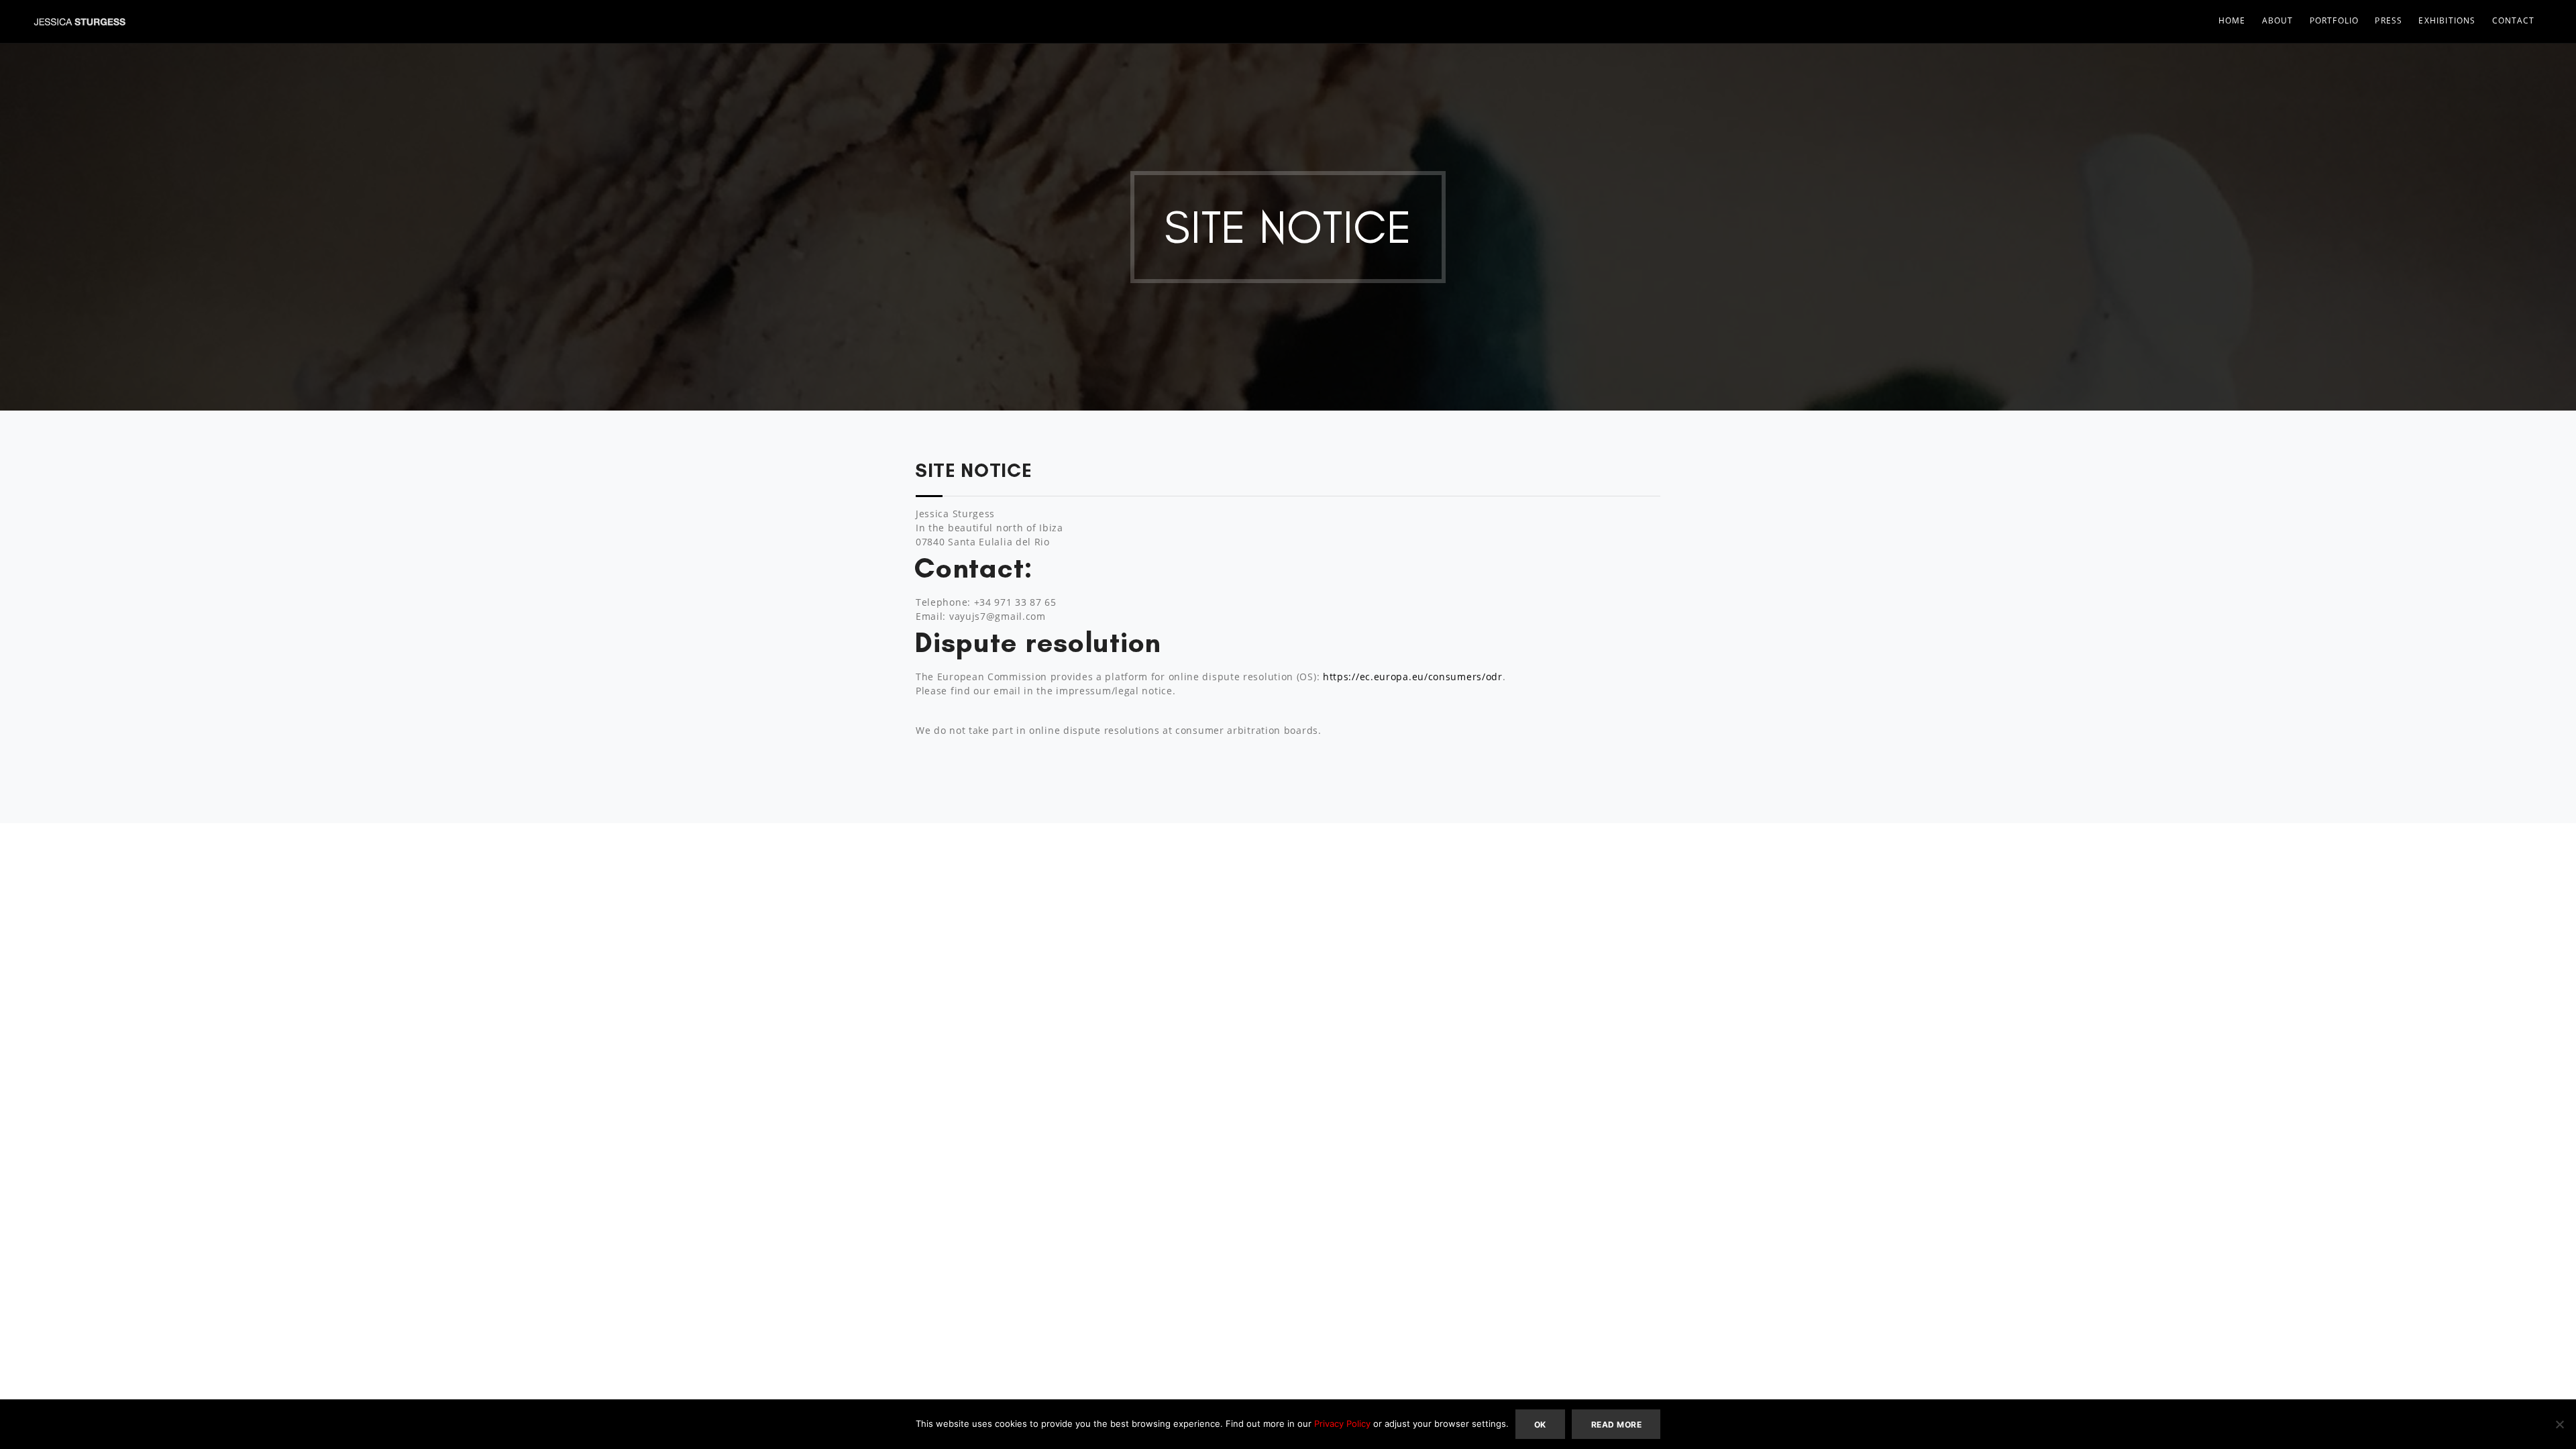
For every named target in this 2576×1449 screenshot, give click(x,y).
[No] (2559, 1424)
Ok (1540, 1425)
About (2278, 20)
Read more (1616, 1425)
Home (2232, 20)
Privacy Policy (1342, 1424)
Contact (2513, 20)
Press (2389, 20)
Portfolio (2334, 20)
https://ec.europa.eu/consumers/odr (1413, 677)
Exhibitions (2447, 20)
